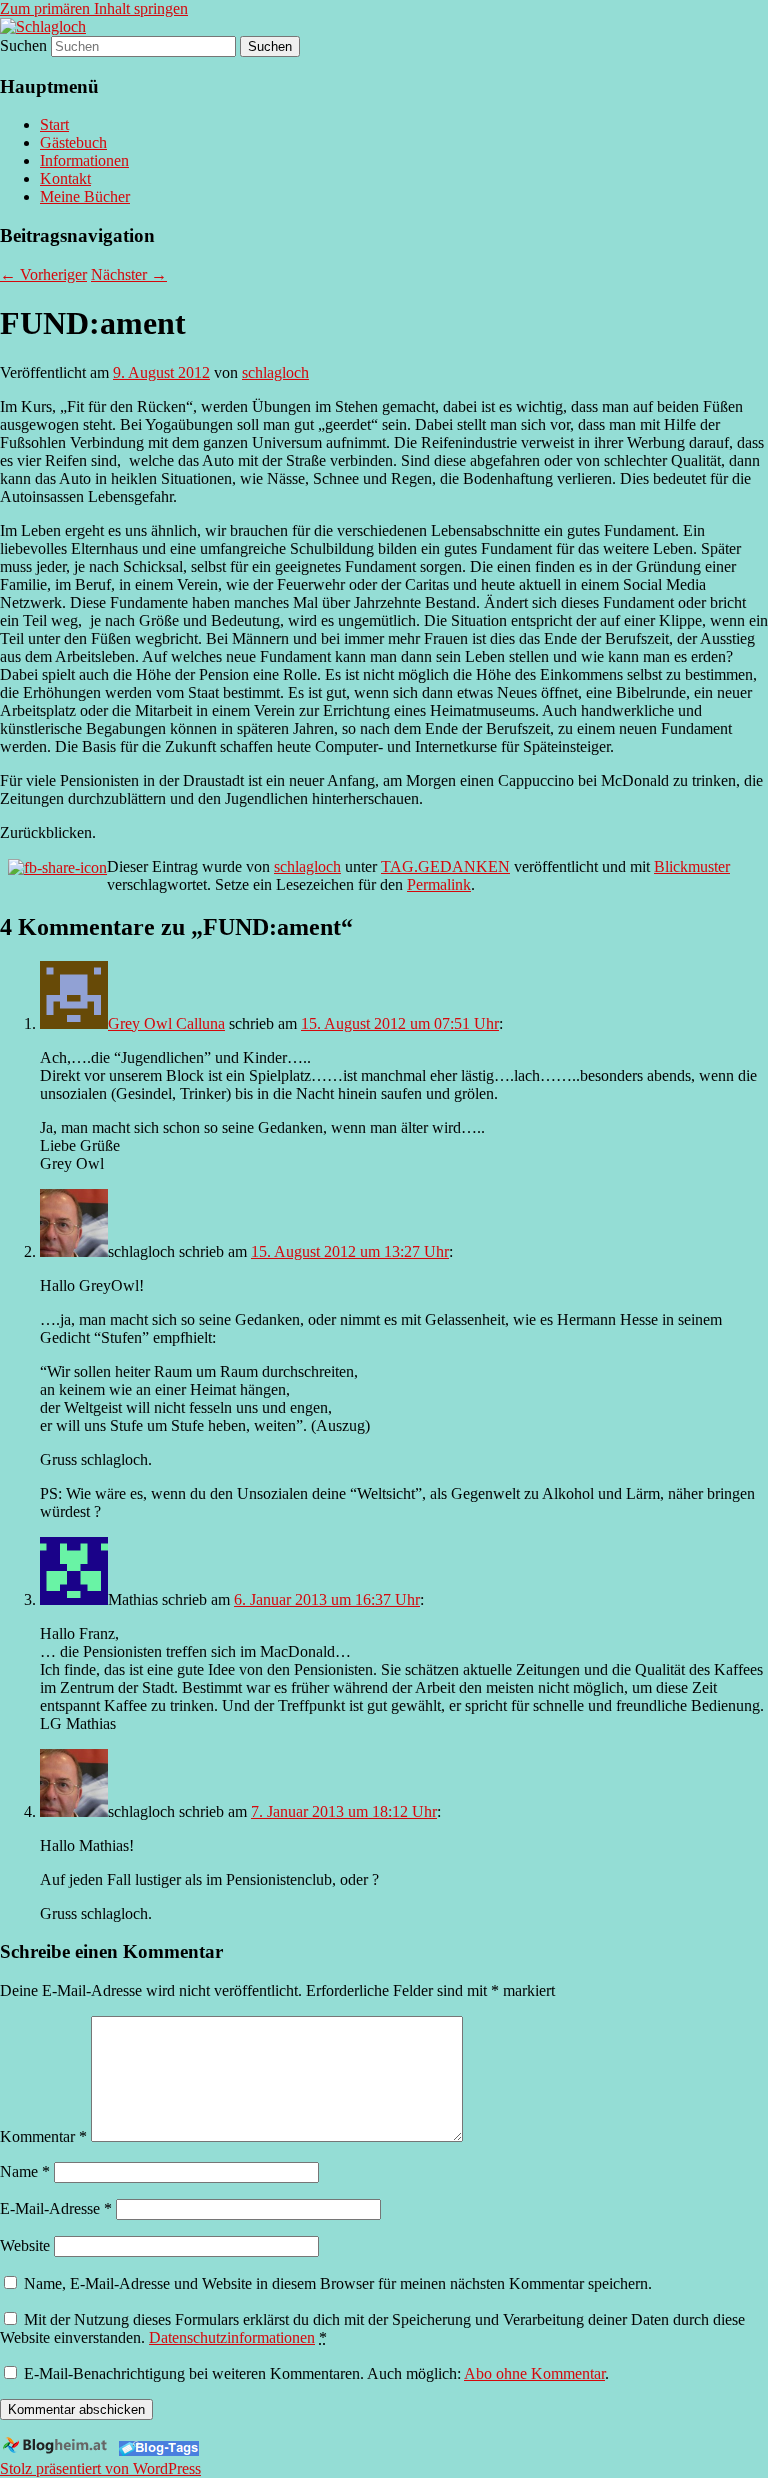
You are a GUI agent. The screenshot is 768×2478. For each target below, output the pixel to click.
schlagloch (275, 372)
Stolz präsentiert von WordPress (100, 2468)
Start (54, 124)
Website (25, 2245)
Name (25, 2171)
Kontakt (65, 178)
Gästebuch (73, 142)
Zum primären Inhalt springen (94, 8)
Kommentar (43, 2136)
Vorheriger (43, 274)
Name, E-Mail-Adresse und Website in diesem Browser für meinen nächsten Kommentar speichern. (338, 2283)
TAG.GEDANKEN (445, 866)
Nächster (129, 274)
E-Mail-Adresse (56, 2208)
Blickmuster (692, 866)
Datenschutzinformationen (232, 2337)
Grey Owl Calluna (166, 1023)
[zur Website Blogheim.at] (57, 2450)
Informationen (84, 160)
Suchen (23, 45)
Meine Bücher (85, 196)
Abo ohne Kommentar (534, 2373)
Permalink (439, 884)
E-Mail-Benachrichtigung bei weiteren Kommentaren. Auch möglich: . (314, 2373)
